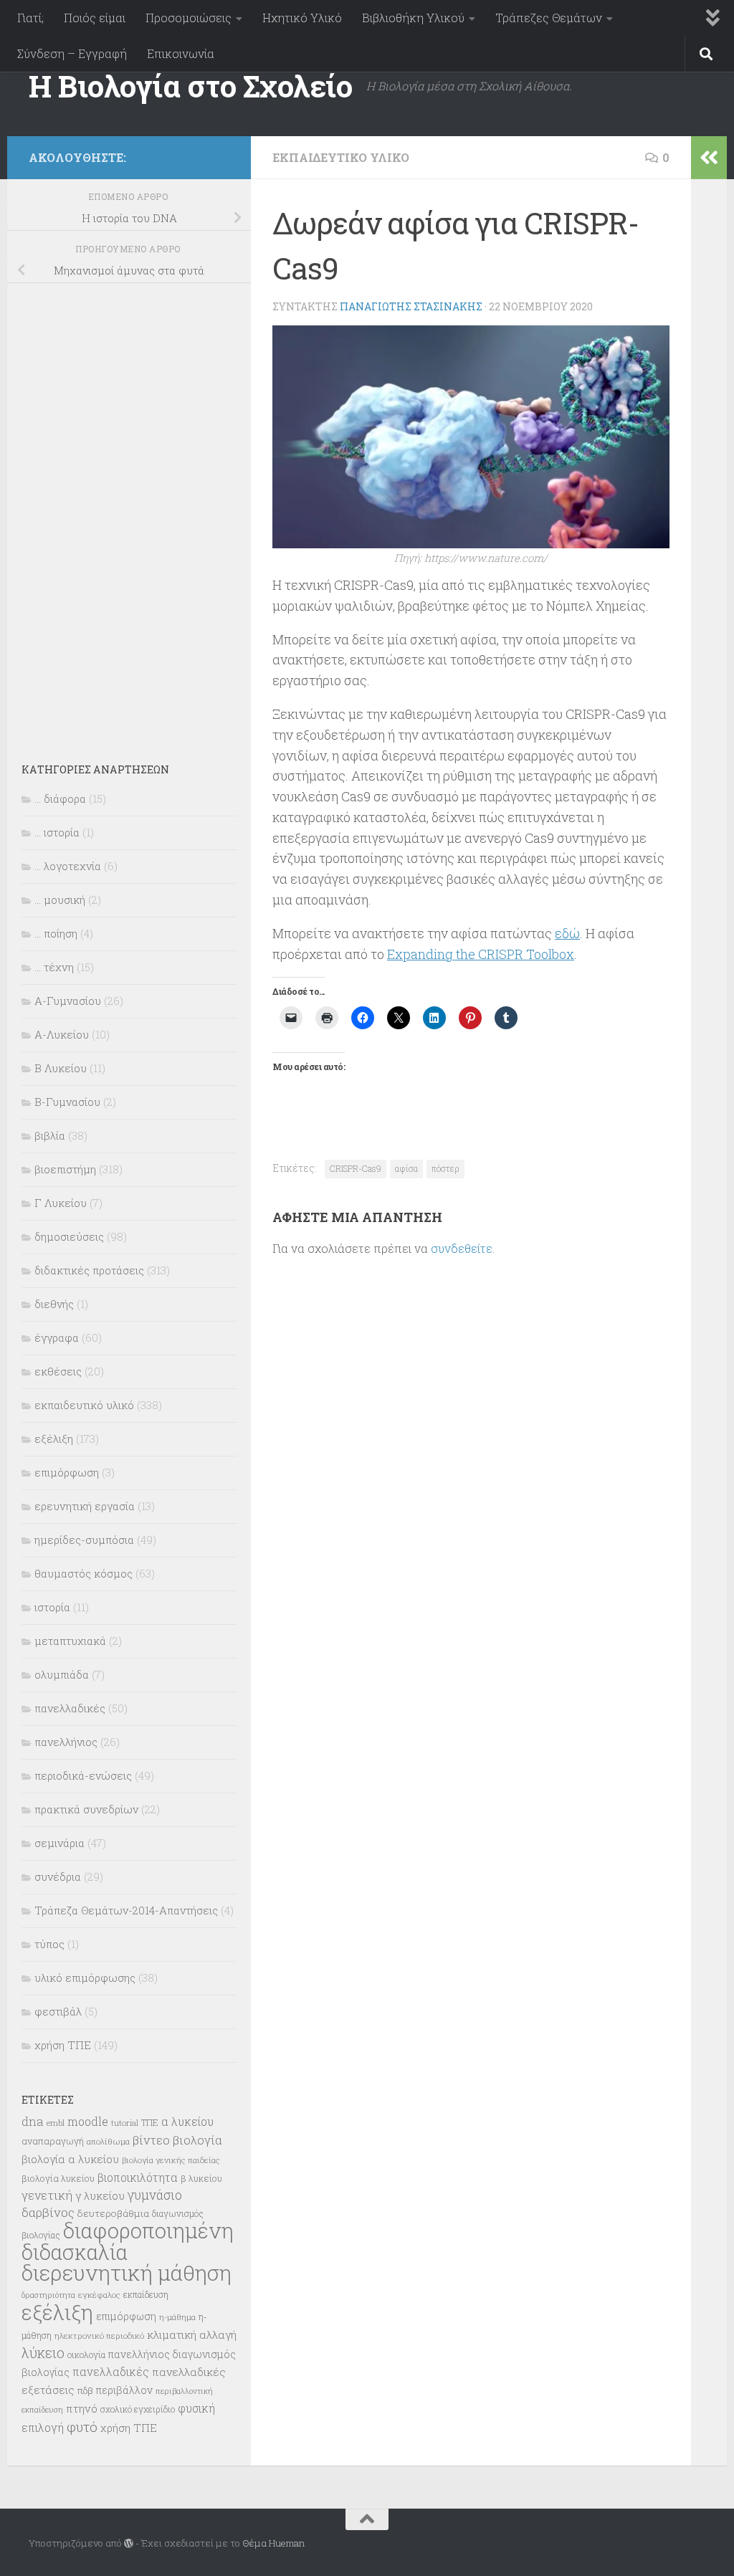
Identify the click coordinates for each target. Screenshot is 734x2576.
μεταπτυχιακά (70, 1641)
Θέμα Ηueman (273, 2543)
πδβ (85, 2390)
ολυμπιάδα (62, 1674)
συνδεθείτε (462, 1248)
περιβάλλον (124, 2390)
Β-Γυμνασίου (67, 1102)
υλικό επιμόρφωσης (85, 1978)
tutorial (125, 2123)
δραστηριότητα (48, 2295)
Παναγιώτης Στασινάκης (411, 306)
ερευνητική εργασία (85, 1506)
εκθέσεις (58, 1371)
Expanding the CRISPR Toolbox (481, 954)
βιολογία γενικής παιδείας (171, 2160)
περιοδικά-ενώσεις (83, 1775)
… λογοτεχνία (68, 866)
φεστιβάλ (58, 2011)
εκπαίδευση (146, 2294)
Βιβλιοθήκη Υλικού (413, 18)
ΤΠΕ (150, 2122)
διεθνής (54, 1304)
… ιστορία (57, 832)
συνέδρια (58, 1876)
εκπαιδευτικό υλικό (341, 157)
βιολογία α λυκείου (70, 2159)
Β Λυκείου (61, 1068)
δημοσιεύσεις (69, 1236)
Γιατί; (30, 18)
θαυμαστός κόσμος (84, 1573)
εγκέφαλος (99, 2295)
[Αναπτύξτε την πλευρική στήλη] (709, 158)
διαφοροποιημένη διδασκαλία (128, 2241)
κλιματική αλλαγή (192, 2334)
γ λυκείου (100, 2195)
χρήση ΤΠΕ (63, 2045)
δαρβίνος (48, 2212)
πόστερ (445, 1168)
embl (56, 2123)
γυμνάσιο (155, 2195)
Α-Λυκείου (62, 1034)
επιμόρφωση (67, 1472)
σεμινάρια (59, 1843)
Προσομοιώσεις (189, 18)
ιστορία (52, 1607)
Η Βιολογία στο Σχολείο (190, 86)
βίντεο (151, 2140)
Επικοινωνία (181, 53)
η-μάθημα (177, 2317)
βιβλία (50, 1135)
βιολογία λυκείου (58, 2178)
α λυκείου (187, 2121)
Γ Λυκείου (61, 1203)
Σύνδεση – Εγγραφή (72, 53)
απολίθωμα (108, 2141)
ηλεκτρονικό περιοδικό (99, 2336)
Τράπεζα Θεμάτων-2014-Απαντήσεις (126, 1910)
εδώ (567, 933)
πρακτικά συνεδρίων (86, 1809)
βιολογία (197, 2140)
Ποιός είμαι (95, 18)
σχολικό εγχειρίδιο (138, 2409)
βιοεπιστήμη (65, 1169)
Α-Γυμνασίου (68, 1001)
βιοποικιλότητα (138, 2177)
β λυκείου (201, 2178)
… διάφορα (60, 798)
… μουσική (60, 900)
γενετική (47, 2195)
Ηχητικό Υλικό (302, 18)
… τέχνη (54, 967)
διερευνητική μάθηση (127, 2272)
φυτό (82, 2427)
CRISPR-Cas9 (356, 1168)
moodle (88, 2121)
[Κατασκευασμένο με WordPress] (129, 2543)
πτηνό (82, 2408)
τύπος (49, 1944)
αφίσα (406, 1168)
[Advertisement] (129, 513)
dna (33, 2121)
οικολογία (86, 2355)
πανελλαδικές (70, 1708)
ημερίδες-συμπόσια (84, 1540)
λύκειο (43, 2353)
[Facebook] (221, 155)
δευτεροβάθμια (113, 2213)
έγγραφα (57, 1337)
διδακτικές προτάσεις (89, 1270)
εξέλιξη (54, 1439)
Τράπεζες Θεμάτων (549, 18)
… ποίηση (56, 933)
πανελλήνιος (66, 1742)
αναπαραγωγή (53, 2141)
